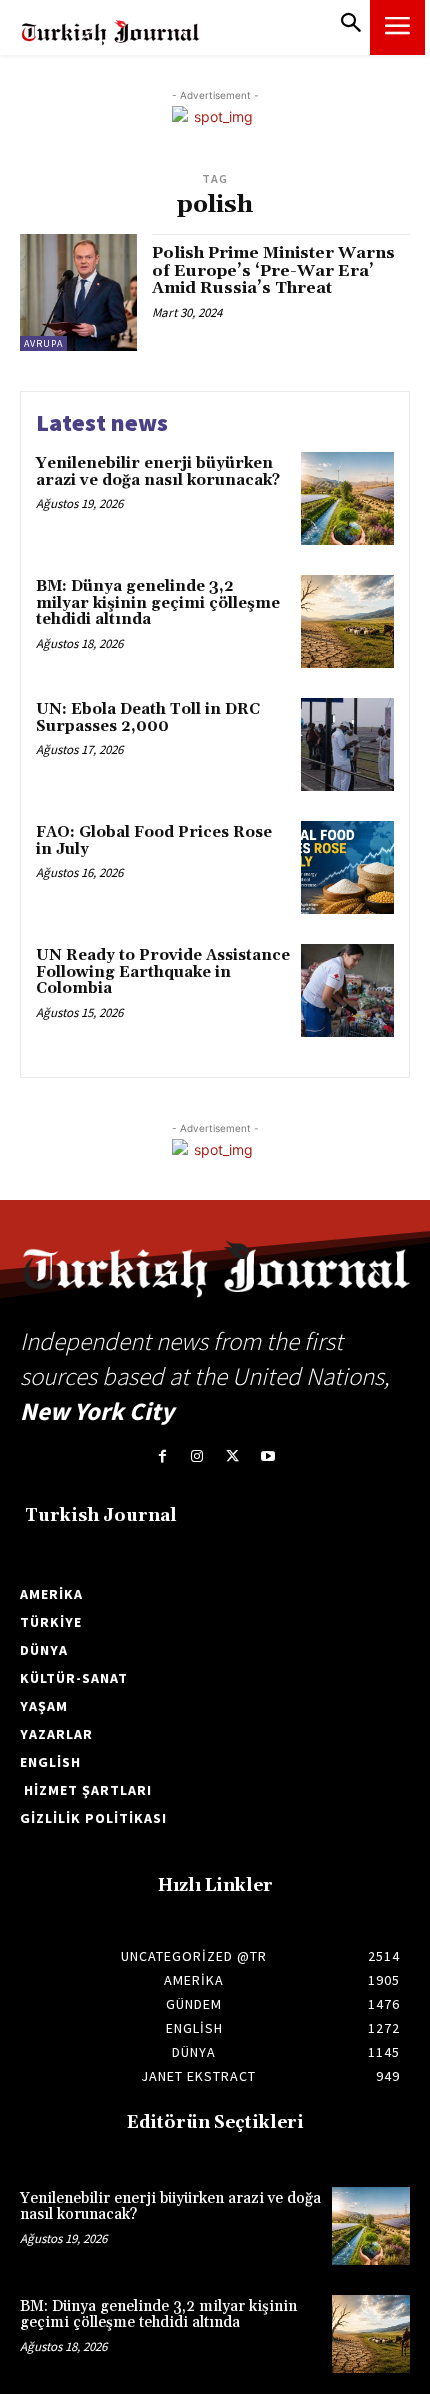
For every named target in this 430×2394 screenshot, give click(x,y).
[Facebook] (162, 1456)
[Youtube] (267, 1456)
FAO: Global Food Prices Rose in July (154, 841)
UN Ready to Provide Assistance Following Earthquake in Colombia (163, 972)
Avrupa (43, 343)
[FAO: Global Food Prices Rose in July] (347, 867)
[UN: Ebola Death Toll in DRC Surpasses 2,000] (347, 744)
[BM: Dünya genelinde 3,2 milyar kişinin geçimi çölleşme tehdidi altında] (347, 621)
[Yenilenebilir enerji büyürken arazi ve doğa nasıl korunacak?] (347, 498)
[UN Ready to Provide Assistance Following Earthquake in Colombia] (347, 990)
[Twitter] (232, 1456)
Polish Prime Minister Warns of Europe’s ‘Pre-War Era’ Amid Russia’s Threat (273, 270)
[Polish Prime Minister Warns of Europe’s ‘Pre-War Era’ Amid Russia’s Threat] (78, 292)
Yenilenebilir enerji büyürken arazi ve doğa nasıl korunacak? (158, 472)
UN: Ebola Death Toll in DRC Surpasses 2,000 (148, 718)
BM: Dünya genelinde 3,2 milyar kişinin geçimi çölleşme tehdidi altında (158, 603)
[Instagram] (197, 1456)
